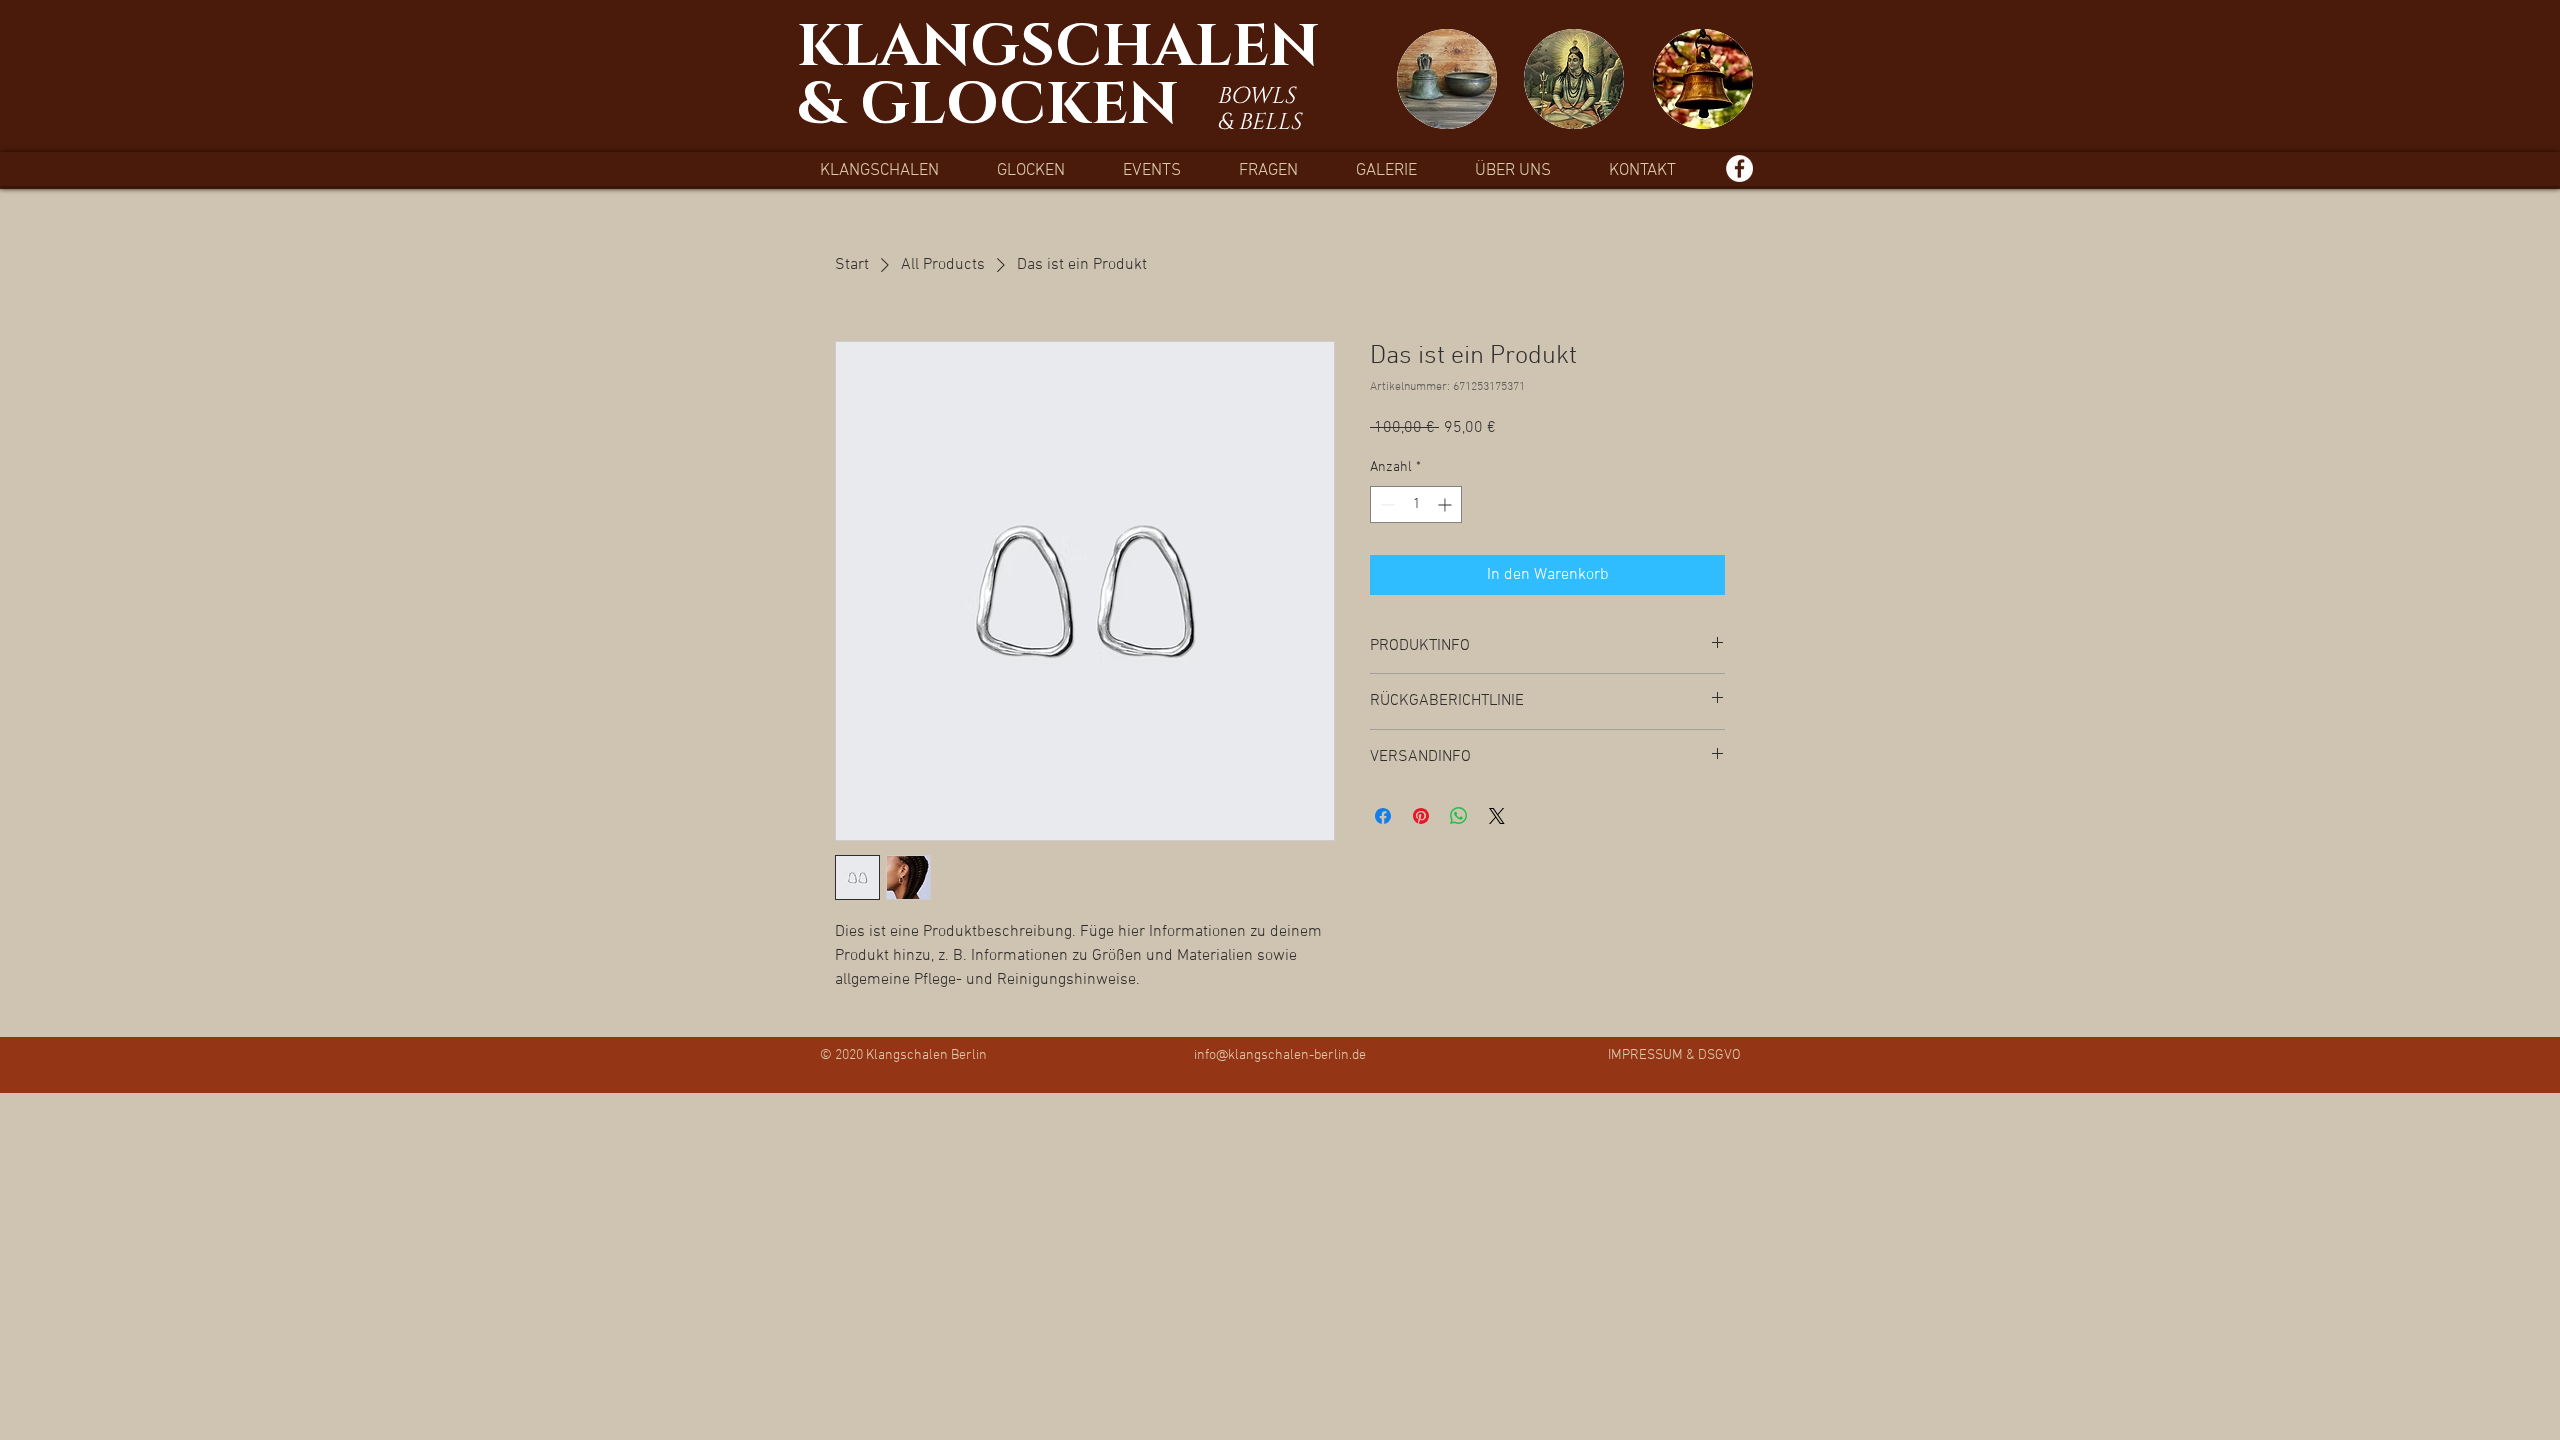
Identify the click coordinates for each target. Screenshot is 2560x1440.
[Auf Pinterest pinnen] (1421, 816)
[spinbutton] (1416, 504)
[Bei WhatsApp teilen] (1459, 816)
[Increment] (1446, 504)
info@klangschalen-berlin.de (1280, 1055)
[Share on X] (1497, 816)
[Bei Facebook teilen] (1383, 816)
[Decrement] (1385, 504)
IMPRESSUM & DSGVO (1674, 1055)
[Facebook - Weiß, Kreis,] (1739, 168)
